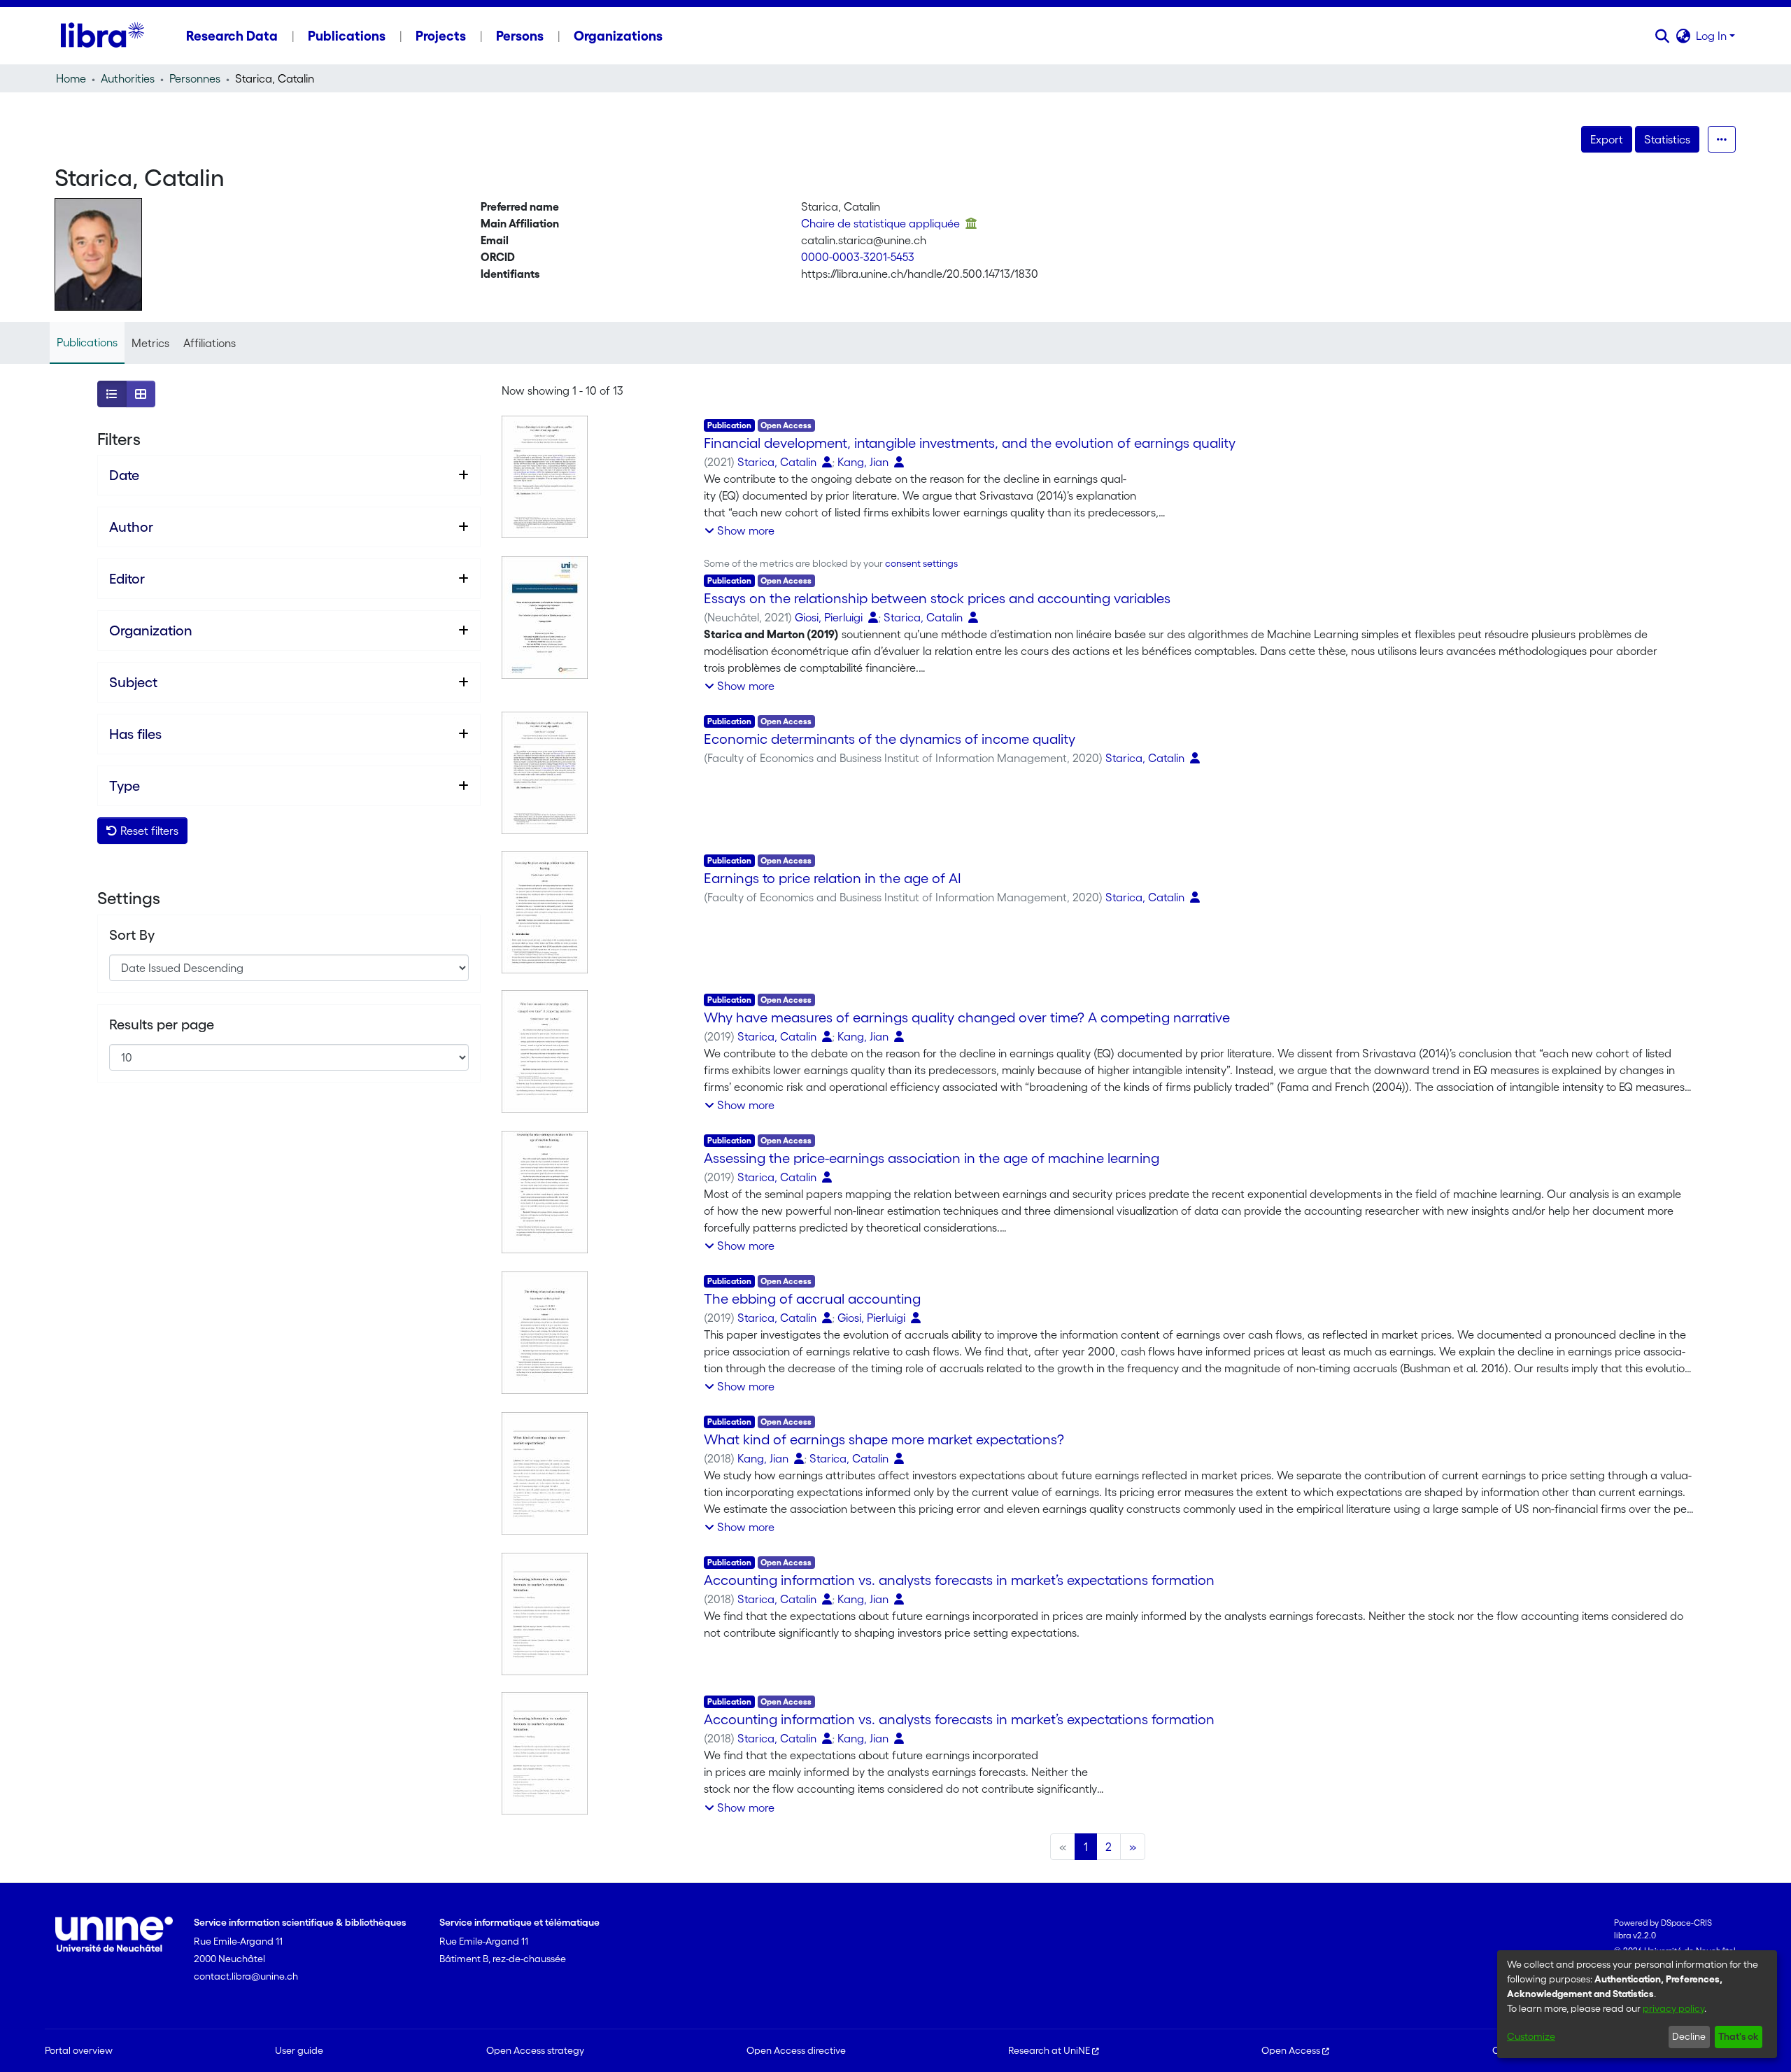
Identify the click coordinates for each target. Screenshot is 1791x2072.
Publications (87, 342)
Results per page (162, 1024)
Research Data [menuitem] (232, 36)
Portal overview (79, 2050)
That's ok (1738, 2036)
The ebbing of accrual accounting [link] (812, 1299)
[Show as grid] (141, 394)
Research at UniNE (1049, 2050)
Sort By (132, 935)
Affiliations (210, 343)
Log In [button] (1713, 36)
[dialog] (1637, 2004)
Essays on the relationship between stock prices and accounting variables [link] (937, 598)
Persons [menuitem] (520, 36)
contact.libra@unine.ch (246, 1976)
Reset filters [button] (148, 831)
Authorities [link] (128, 78)
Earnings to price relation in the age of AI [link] (833, 878)
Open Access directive (796, 2050)
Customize (1531, 2036)
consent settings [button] (921, 563)
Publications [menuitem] (347, 36)
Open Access (1291, 2050)
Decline (1689, 2036)
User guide (299, 2050)
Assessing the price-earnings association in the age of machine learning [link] (932, 1158)
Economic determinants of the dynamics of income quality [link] (890, 739)
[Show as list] (112, 394)
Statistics (1667, 139)
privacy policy (1673, 2008)
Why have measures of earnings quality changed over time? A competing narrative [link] (967, 1017)
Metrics (150, 343)
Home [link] (71, 78)
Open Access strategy (535, 2050)
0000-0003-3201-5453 (858, 257)
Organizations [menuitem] (618, 36)
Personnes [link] (195, 78)
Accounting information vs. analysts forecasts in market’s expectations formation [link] (959, 1580)
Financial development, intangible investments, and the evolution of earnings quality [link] (970, 443)
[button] (1662, 36)
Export (1607, 139)
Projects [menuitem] (441, 36)
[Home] (102, 36)
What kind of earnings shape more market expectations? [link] (884, 1439)
